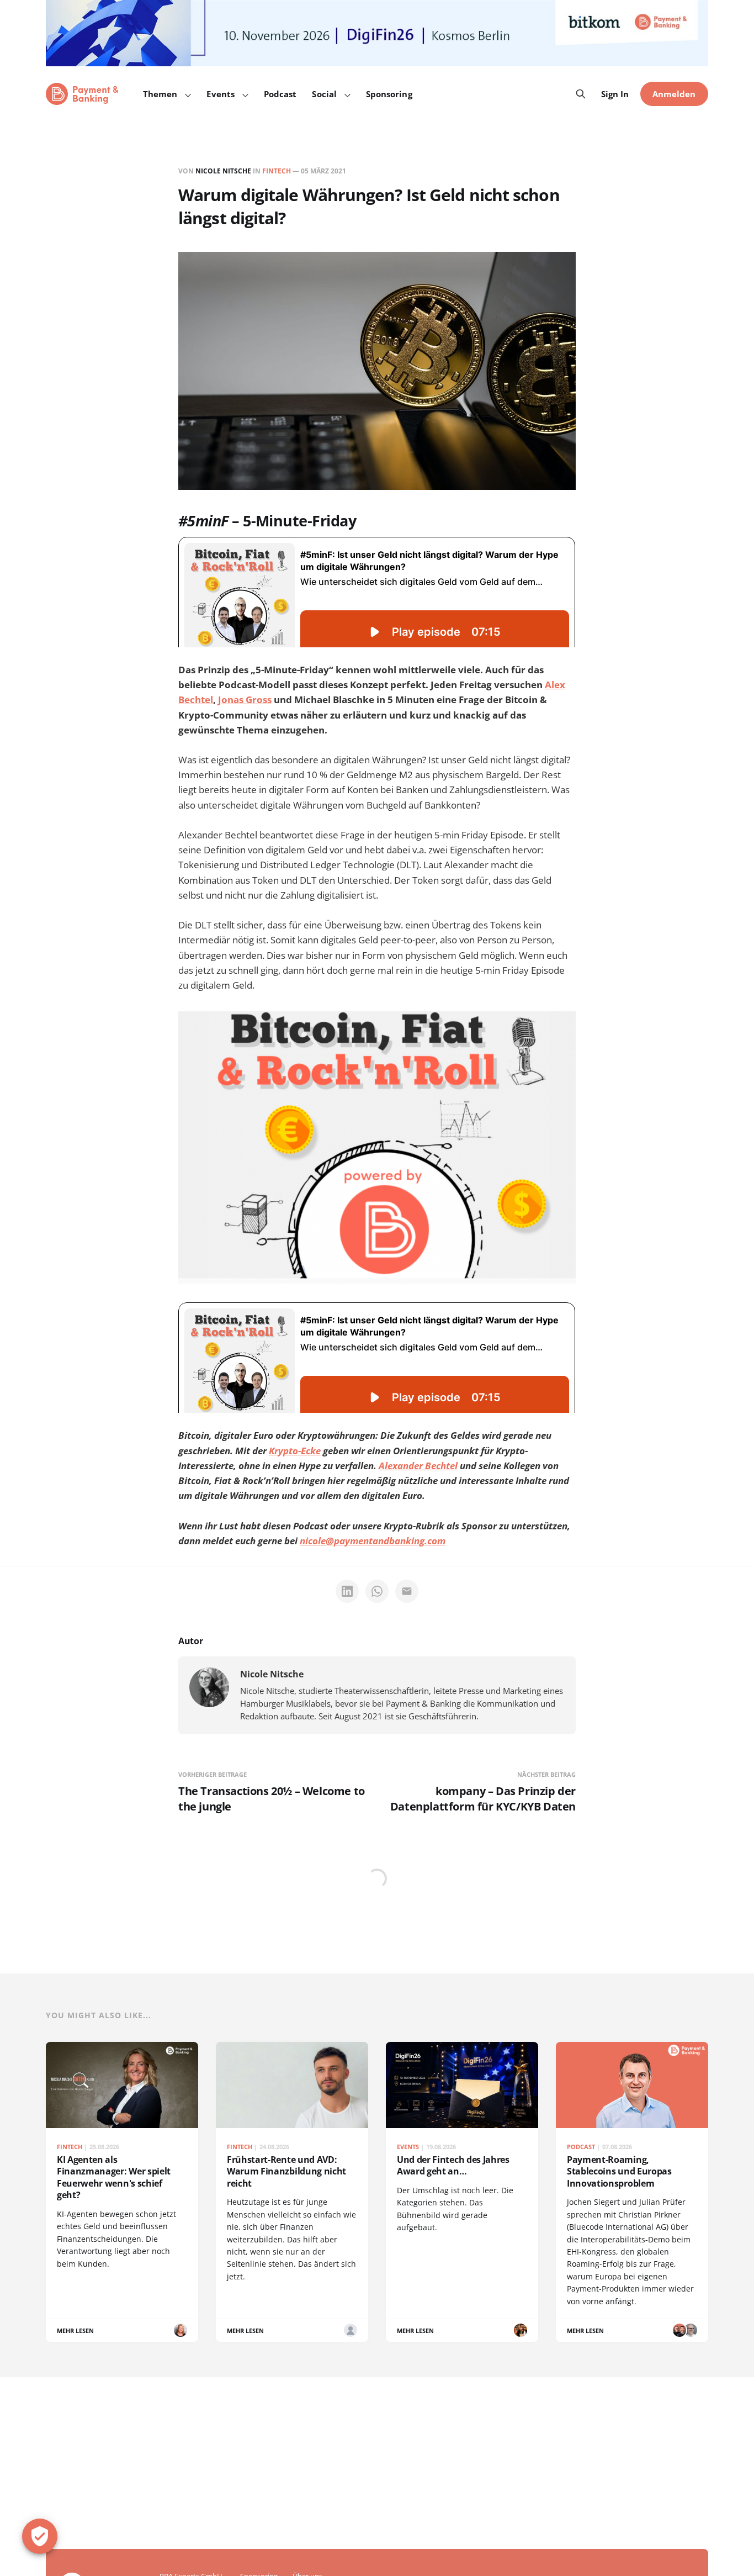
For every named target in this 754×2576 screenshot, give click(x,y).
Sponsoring (389, 94)
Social (324, 94)
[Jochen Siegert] (691, 2330)
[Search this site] (581, 94)
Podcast (280, 94)
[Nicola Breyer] (180, 2330)
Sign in (615, 94)
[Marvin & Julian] (679, 2330)
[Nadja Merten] (521, 2330)
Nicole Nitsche (223, 171)
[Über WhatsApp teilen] (377, 1591)
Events (220, 94)
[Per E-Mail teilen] (407, 1591)
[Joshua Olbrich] (351, 2330)
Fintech (277, 171)
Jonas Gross (245, 700)
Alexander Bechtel (418, 1466)
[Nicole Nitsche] (209, 1687)
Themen (160, 94)
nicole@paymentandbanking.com (373, 1541)
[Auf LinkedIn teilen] (347, 1591)
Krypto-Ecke (295, 1451)
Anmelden (674, 94)
